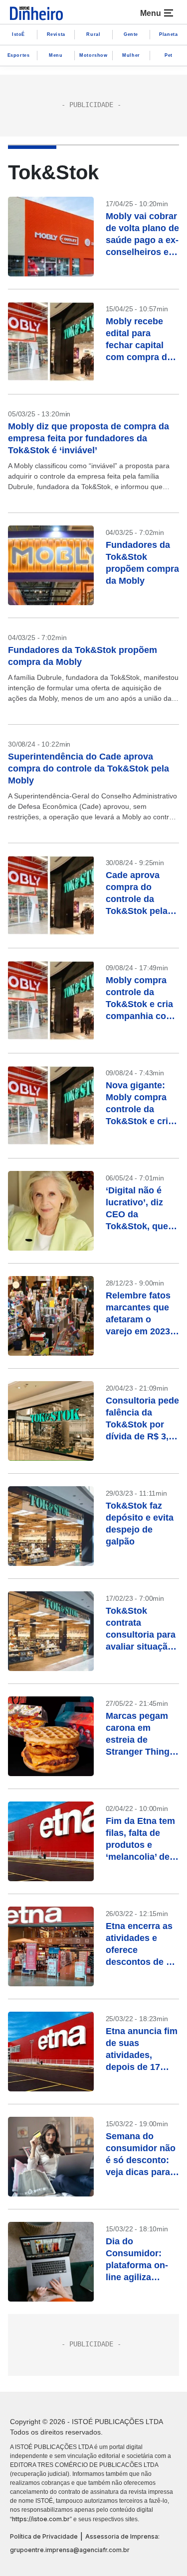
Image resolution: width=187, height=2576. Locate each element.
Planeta (168, 34)
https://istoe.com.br (41, 2519)
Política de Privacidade (44, 2536)
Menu (56, 55)
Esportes (19, 55)
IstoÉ (18, 34)
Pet (169, 55)
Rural (93, 34)
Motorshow (93, 55)
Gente (131, 34)
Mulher (131, 55)
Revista (56, 34)
